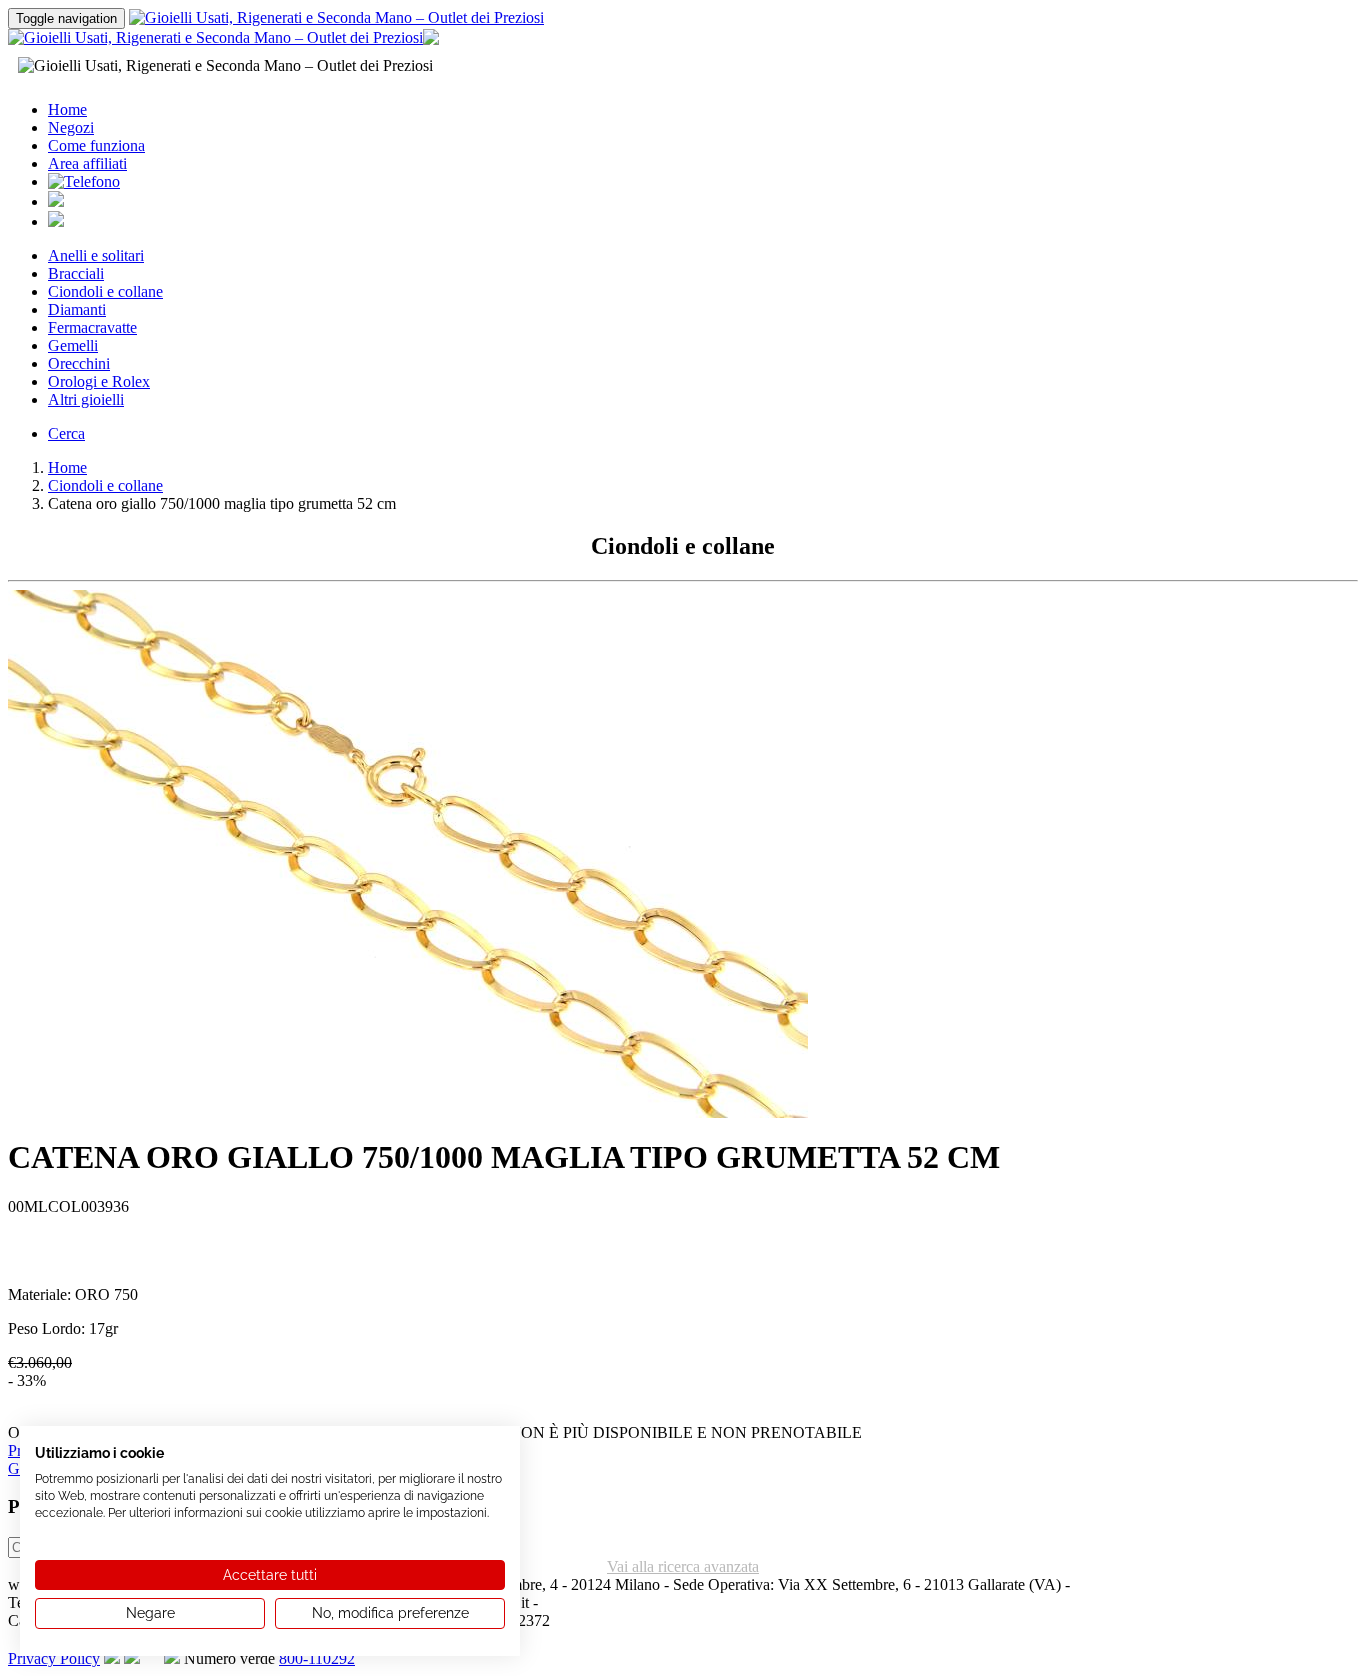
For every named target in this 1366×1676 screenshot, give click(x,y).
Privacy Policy (54, 1658)
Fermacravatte (92, 327)
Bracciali (76, 273)
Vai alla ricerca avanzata (683, 1566)
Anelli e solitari (96, 255)
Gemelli (73, 345)
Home (67, 109)
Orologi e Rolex (99, 381)
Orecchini (79, 363)
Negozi (71, 127)
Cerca (66, 433)
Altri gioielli (86, 399)
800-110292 (317, 1658)
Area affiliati (87, 163)
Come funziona (96, 145)
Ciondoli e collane (105, 291)
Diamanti (77, 309)
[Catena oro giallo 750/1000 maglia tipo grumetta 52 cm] (408, 1112)
